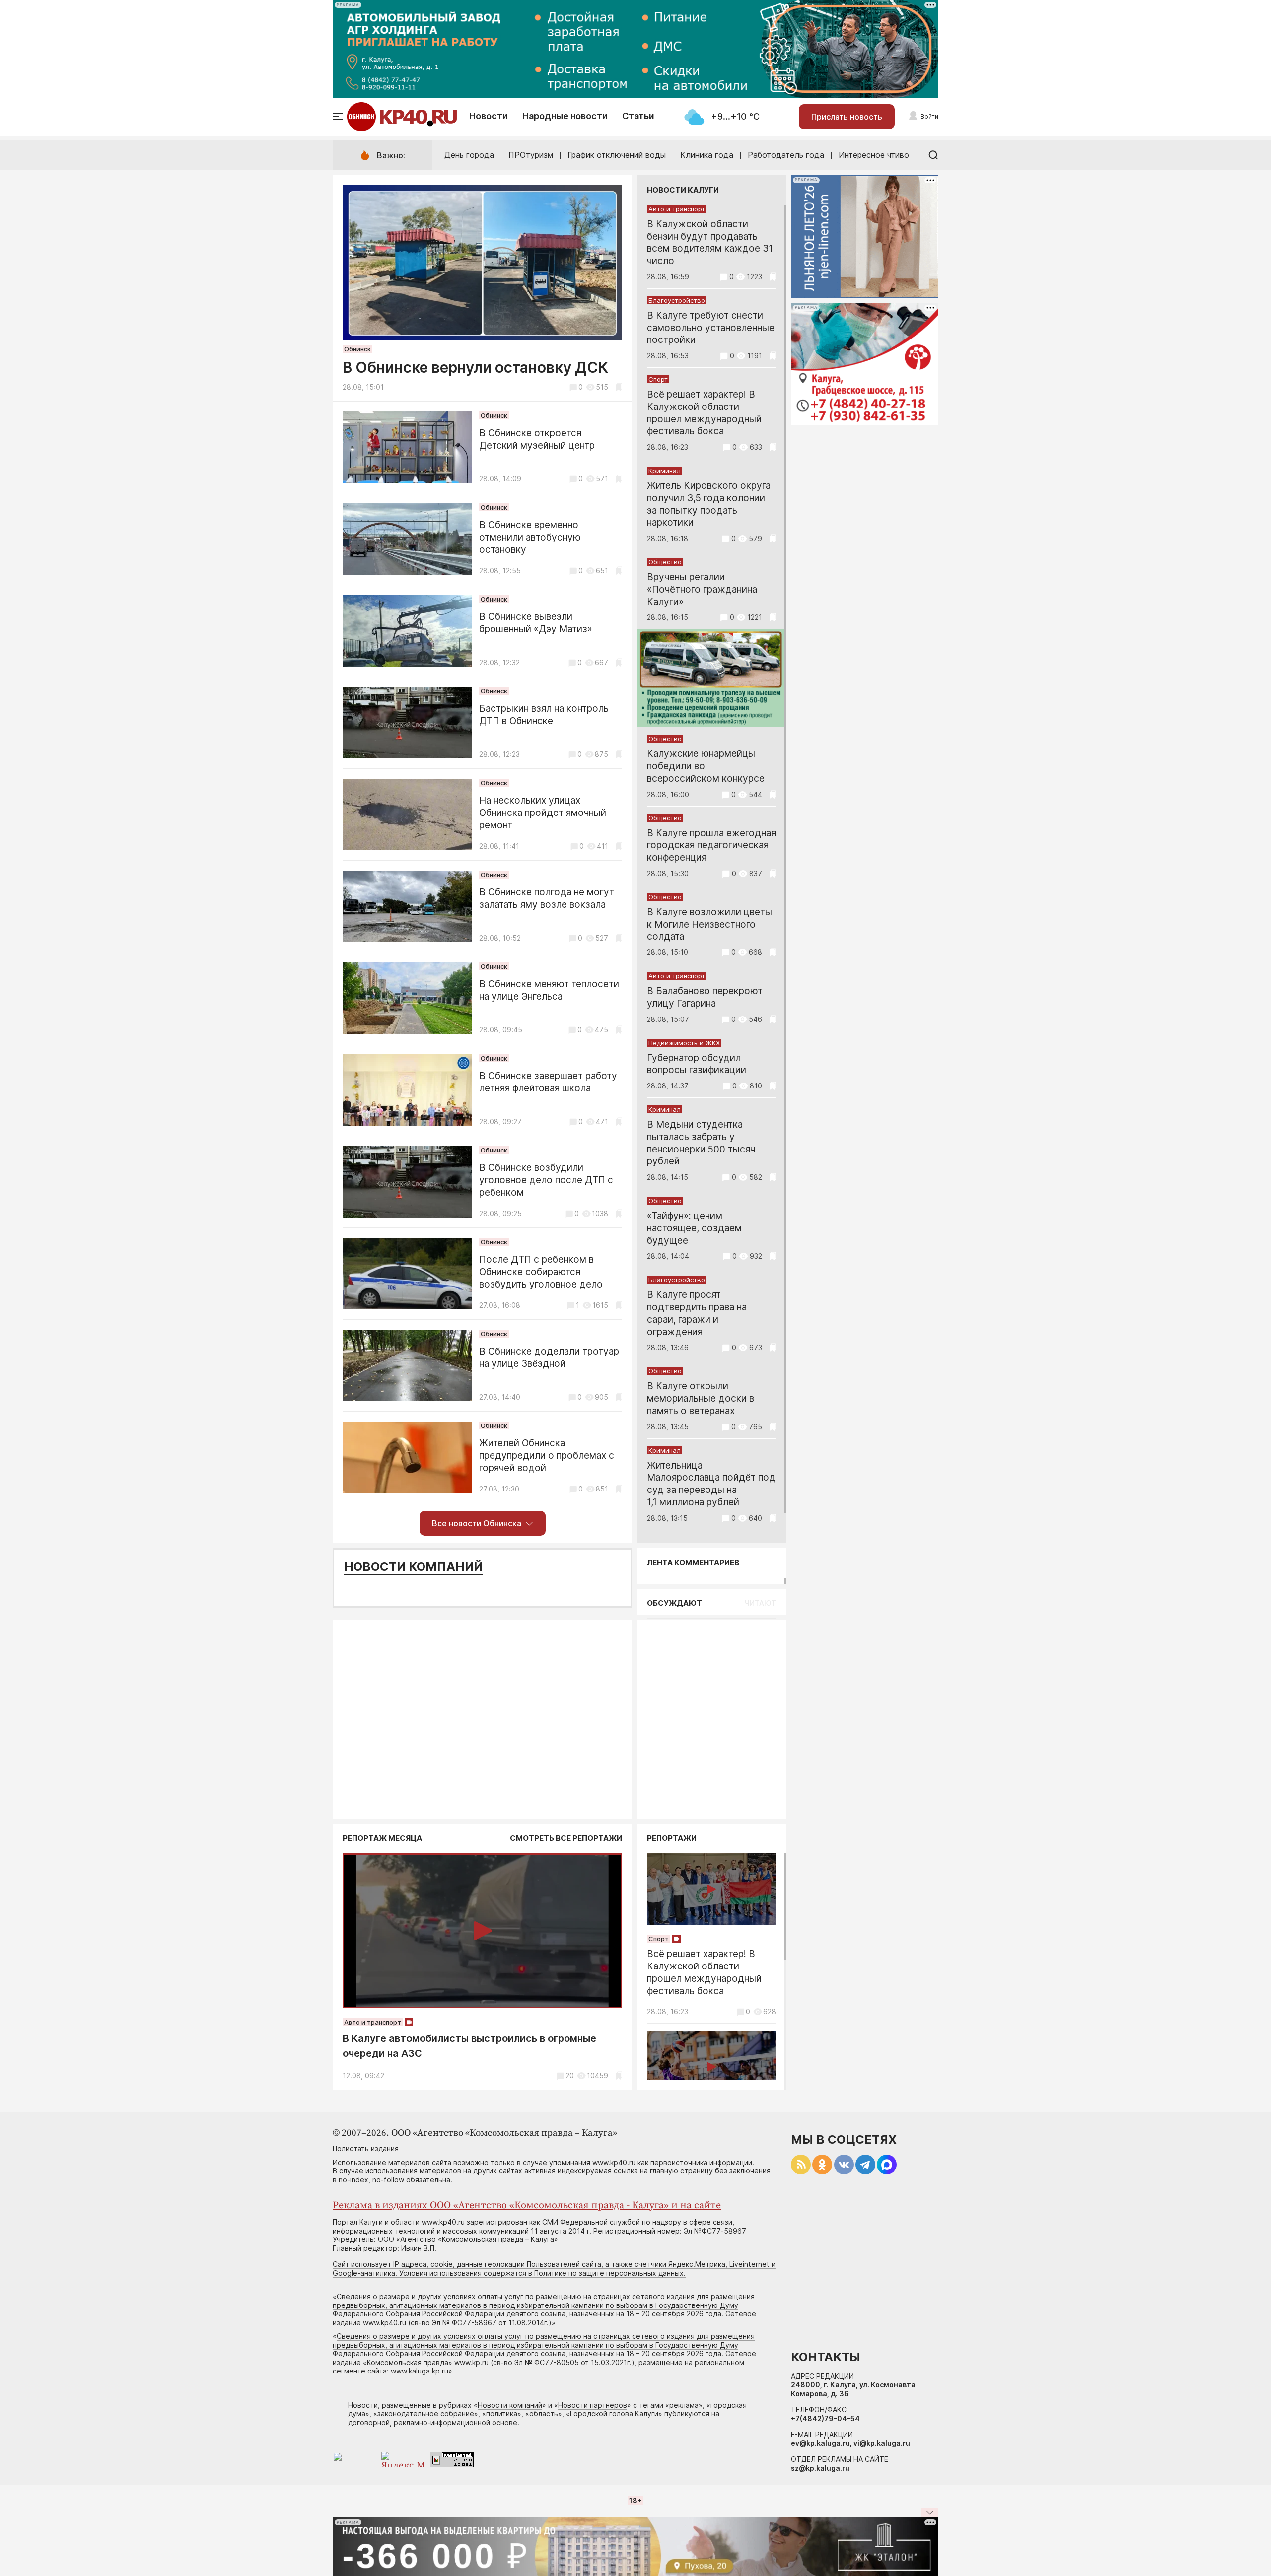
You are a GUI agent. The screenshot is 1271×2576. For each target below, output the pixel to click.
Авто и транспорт (677, 209)
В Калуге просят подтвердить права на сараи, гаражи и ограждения (697, 1313)
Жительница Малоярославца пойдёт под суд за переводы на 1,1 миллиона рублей (711, 1484)
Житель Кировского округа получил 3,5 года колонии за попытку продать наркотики (709, 504)
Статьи (638, 116)
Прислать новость (847, 117)
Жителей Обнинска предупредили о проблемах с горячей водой (547, 1456)
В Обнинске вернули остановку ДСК (475, 367)
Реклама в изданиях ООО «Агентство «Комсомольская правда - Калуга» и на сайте (527, 2205)
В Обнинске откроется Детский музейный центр (537, 439)
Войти (929, 116)
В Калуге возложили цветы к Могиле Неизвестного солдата (709, 924)
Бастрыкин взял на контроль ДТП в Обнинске (544, 715)
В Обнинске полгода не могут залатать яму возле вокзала (547, 898)
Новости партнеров (593, 2405)
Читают (760, 1603)
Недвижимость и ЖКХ (684, 1043)
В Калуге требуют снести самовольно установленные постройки (711, 328)
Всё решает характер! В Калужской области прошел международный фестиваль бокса (704, 413)
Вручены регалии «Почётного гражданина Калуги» (702, 589)
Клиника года (707, 155)
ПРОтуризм (531, 155)
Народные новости (565, 116)
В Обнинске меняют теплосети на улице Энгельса (549, 990)
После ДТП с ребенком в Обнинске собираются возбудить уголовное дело (541, 1272)
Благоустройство (677, 300)
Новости (489, 116)
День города (469, 155)
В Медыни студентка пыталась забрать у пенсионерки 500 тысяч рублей (701, 1143)
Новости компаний (413, 1567)
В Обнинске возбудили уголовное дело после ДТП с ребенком (546, 1180)
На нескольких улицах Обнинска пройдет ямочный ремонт (543, 813)
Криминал (665, 471)
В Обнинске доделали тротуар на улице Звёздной (549, 1357)
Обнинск (357, 349)
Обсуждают (674, 1603)
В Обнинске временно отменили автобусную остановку (530, 537)
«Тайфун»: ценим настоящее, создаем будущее (694, 1228)
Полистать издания (366, 2148)
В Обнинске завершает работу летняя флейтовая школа (548, 1082)
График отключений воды (617, 155)
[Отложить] (619, 387)
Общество (665, 562)
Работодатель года (786, 155)
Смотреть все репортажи (566, 1838)
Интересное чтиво (874, 155)
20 (570, 2075)
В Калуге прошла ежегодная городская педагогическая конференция (711, 846)
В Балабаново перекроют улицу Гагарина (705, 997)
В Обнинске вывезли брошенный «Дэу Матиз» (536, 623)
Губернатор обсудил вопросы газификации (697, 1064)
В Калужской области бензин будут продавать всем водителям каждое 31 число (710, 242)
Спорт (658, 379)
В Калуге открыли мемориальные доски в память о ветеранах (701, 1398)
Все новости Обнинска (477, 1523)
